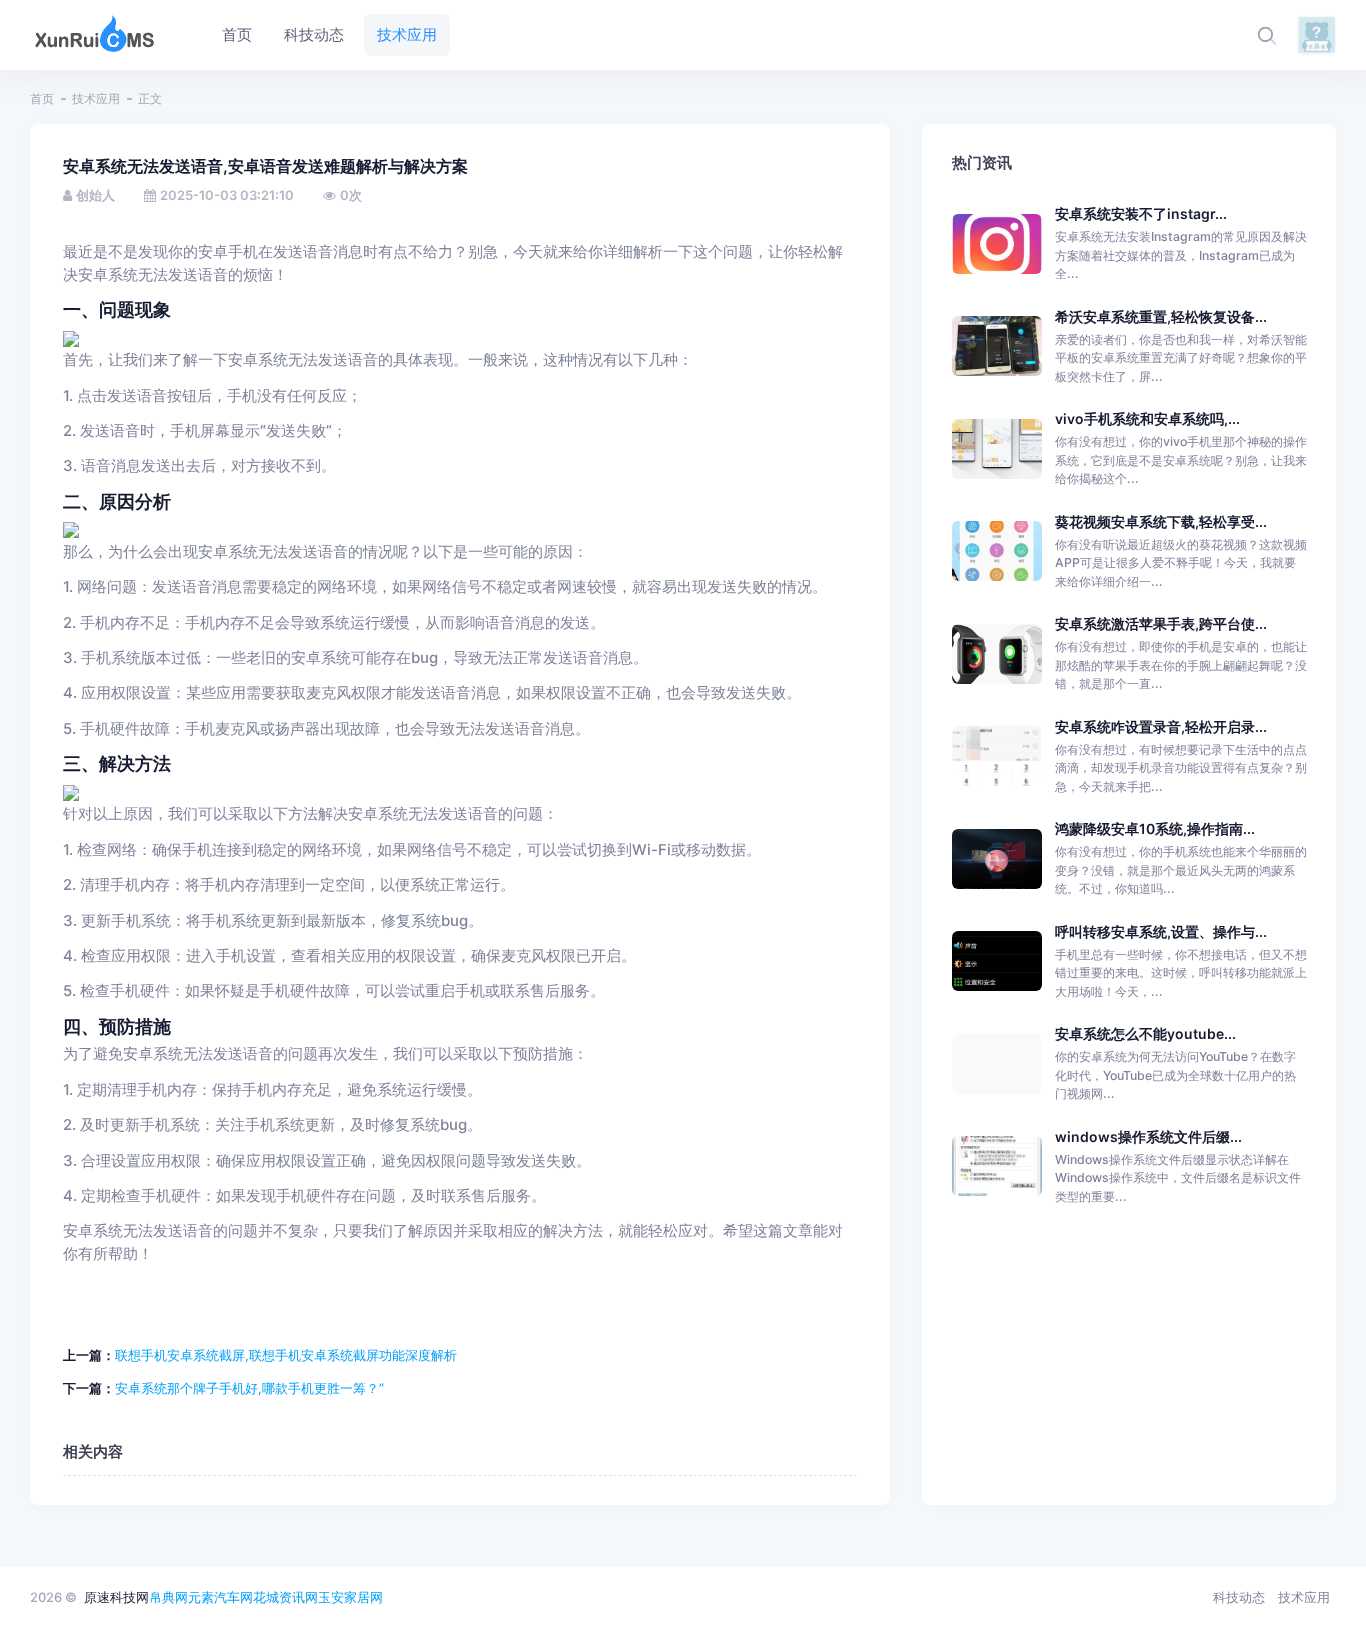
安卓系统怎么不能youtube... (1145, 1033)
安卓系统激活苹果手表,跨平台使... (1161, 623)
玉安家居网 (350, 1597)
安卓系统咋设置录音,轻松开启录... (1161, 726)
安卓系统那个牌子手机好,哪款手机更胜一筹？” (249, 1388)
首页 (42, 98)
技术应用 (96, 98)
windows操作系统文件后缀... (1148, 1136)
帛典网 (168, 1597)
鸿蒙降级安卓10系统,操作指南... (1155, 828)
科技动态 (1239, 1597)
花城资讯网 (285, 1597)
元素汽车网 (220, 1597)
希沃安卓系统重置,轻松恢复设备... (1161, 316)
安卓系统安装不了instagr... (1141, 213)
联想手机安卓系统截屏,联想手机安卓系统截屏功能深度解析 (286, 1355)
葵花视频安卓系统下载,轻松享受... (1161, 521)
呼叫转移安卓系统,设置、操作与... (1161, 931)
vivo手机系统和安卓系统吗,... (1147, 418)
